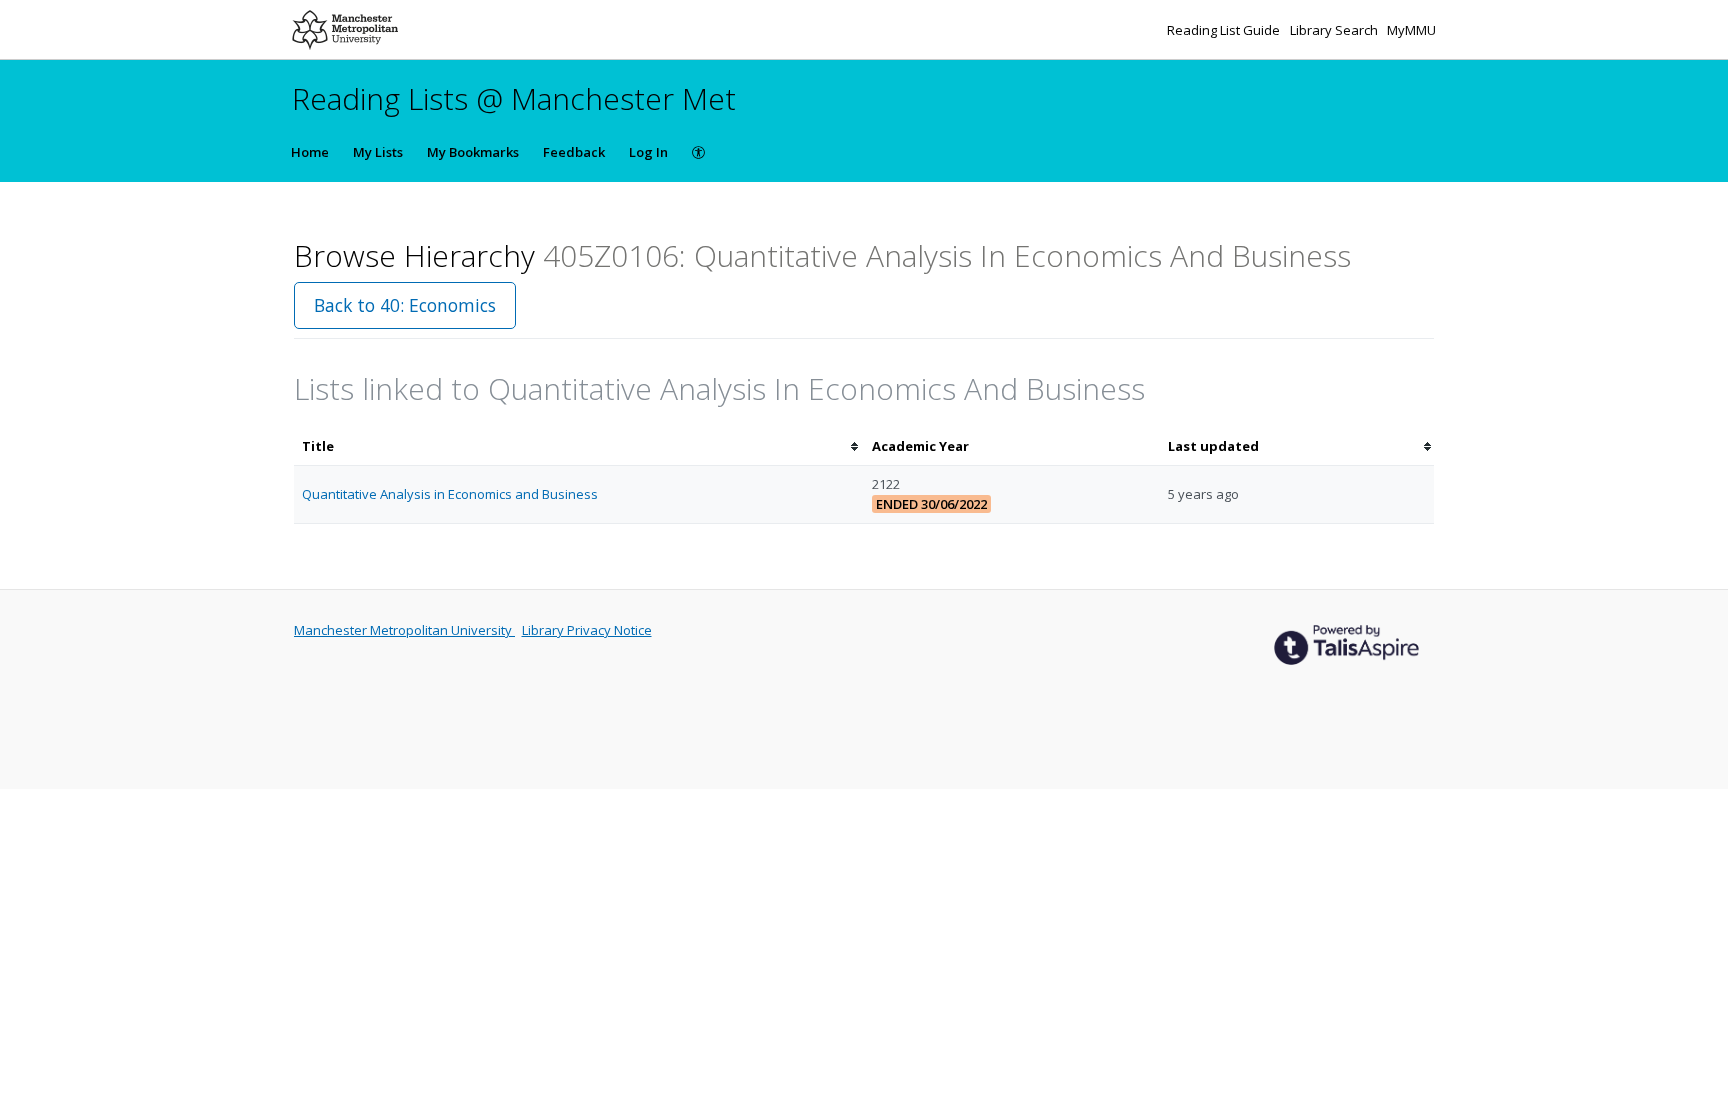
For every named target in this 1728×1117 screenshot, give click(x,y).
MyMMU (1411, 30)
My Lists (378, 152)
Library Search (1335, 30)
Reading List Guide (1225, 30)
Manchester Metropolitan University (404, 630)
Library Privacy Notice (587, 630)
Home (310, 152)
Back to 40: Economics (405, 305)
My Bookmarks (473, 152)
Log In (648, 152)
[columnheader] (579, 446)
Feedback (574, 152)
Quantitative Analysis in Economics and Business (450, 494)
